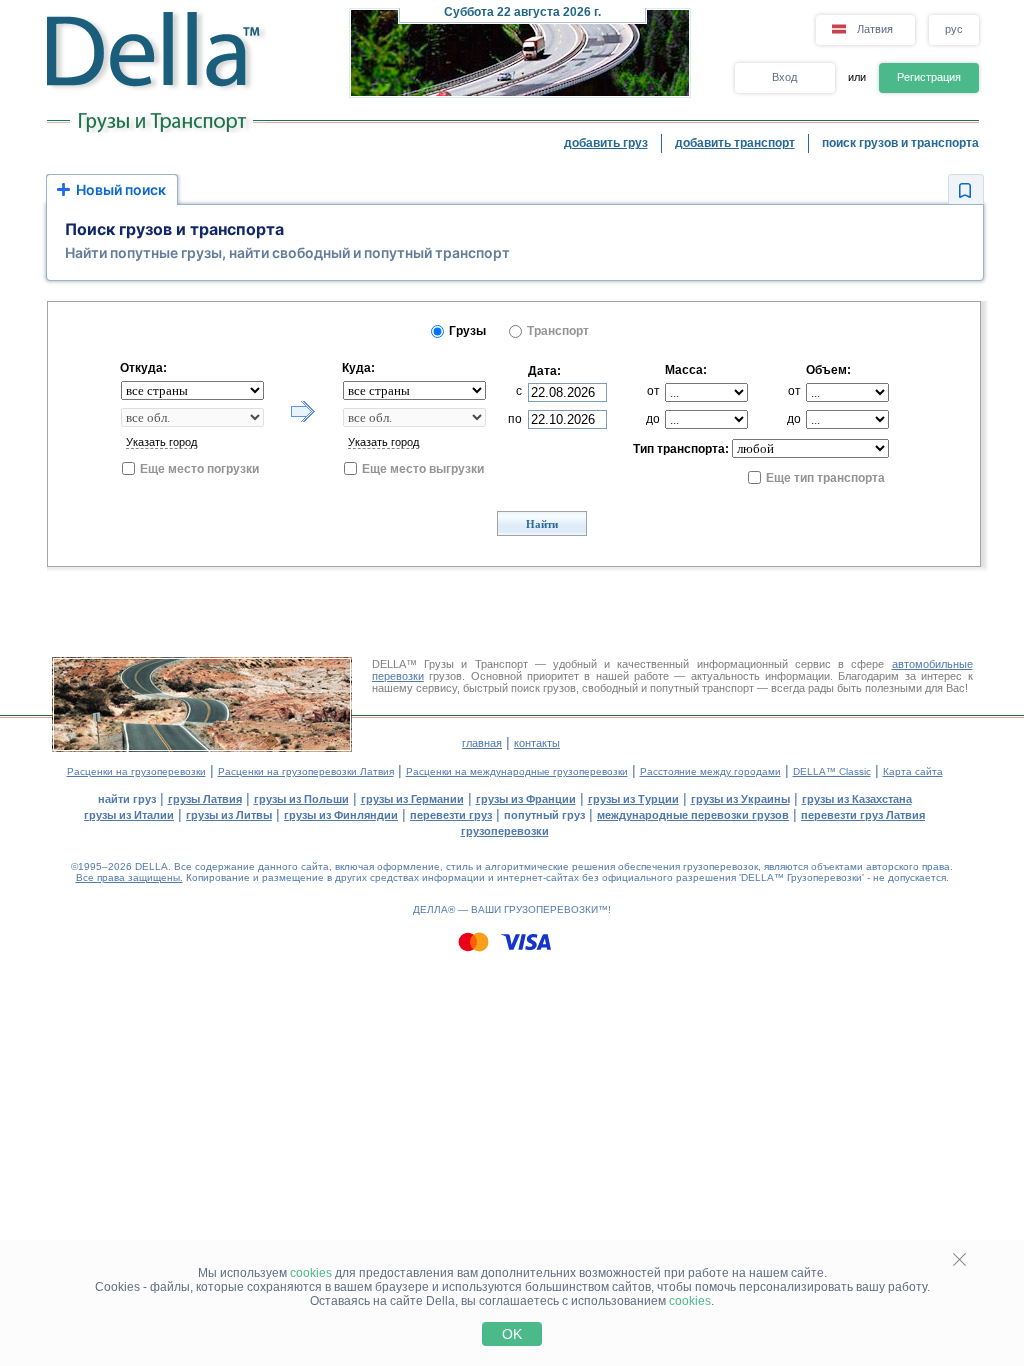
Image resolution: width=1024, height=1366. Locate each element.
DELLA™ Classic (832, 771)
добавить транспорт (735, 143)
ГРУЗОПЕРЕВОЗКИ (551, 909)
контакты (537, 743)
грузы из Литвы (229, 815)
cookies (311, 1273)
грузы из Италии (129, 815)
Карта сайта (913, 771)
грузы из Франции (526, 799)
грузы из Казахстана (857, 799)
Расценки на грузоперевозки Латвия (306, 771)
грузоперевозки (505, 831)
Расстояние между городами (710, 771)
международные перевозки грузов (693, 815)
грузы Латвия (205, 799)
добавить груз (606, 143)
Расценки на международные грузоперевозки (517, 771)
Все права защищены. (129, 877)
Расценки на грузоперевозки (136, 771)
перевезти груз (451, 815)
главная (482, 743)
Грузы (467, 331)
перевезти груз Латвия (863, 815)
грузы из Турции (633, 799)
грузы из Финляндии (341, 815)
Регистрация (929, 77)
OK (512, 1334)
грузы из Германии (412, 799)
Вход (784, 77)
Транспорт (558, 331)
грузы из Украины (740, 799)
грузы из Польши (301, 799)
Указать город (161, 442)
